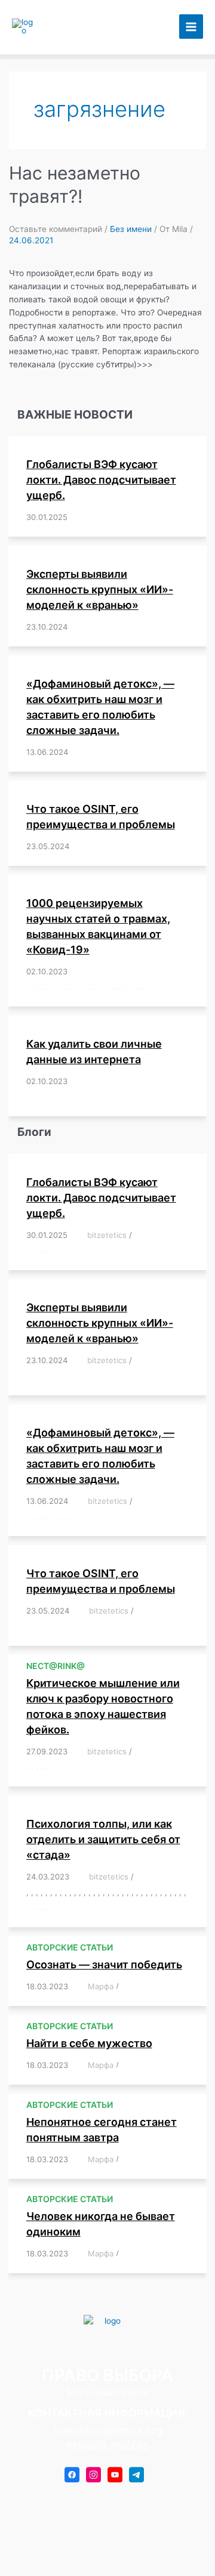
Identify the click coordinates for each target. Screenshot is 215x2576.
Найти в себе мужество (89, 2043)
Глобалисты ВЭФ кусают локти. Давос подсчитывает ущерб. (101, 480)
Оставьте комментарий (56, 229)
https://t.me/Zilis (107, 2445)
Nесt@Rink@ (56, 1666)
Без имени (131, 229)
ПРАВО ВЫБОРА (72, 27)
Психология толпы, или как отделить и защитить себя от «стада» (103, 1839)
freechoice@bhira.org (107, 2431)
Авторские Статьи (70, 1947)
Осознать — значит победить (104, 1964)
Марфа (101, 1986)
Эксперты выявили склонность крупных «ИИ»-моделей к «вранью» (100, 589)
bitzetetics (107, 1235)
